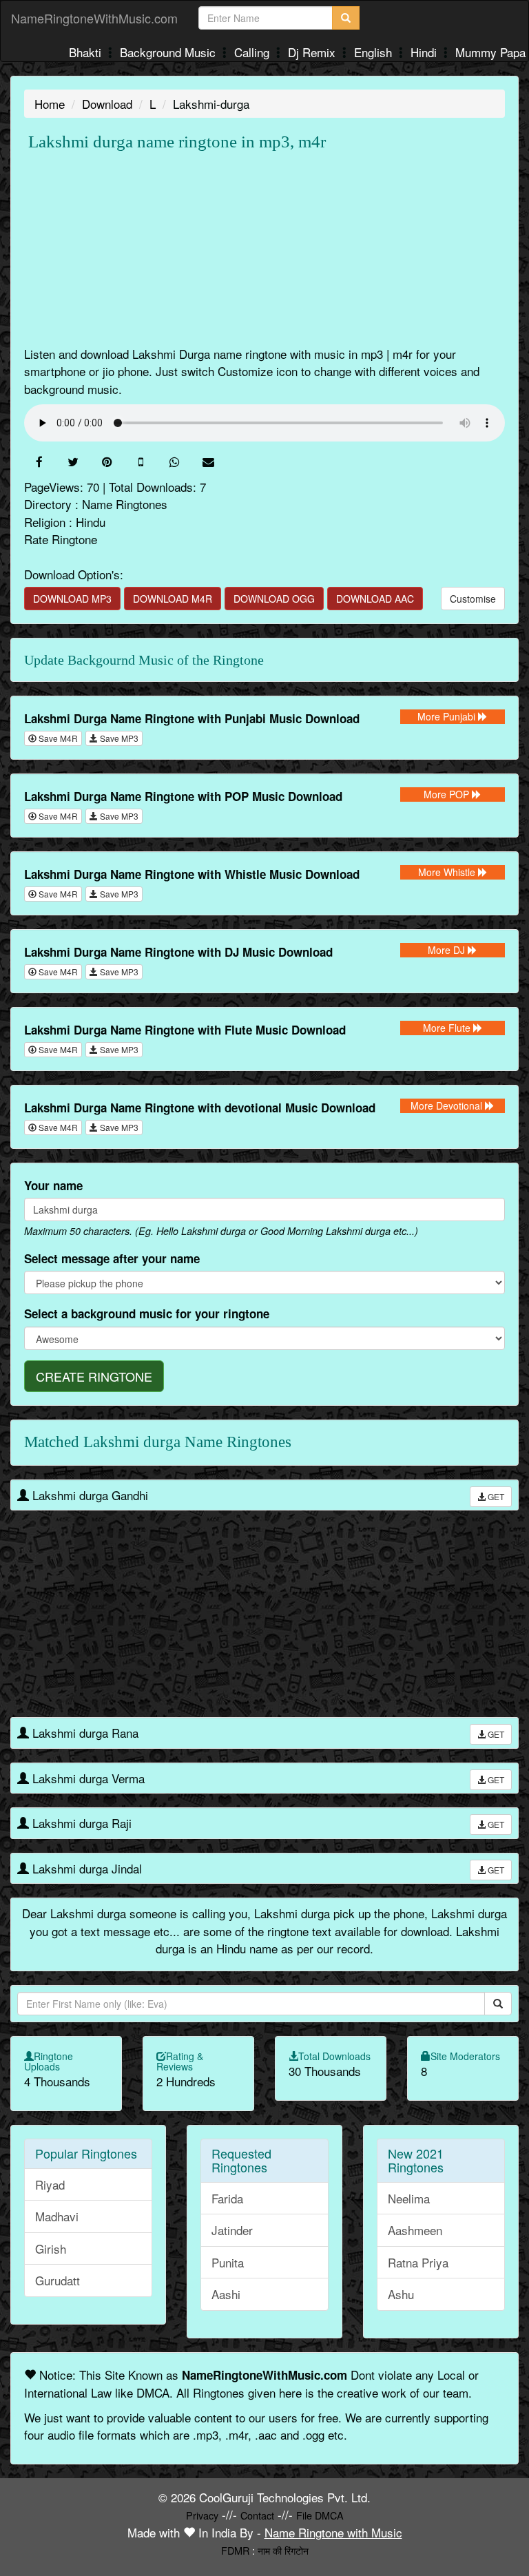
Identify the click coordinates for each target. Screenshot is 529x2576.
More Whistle (448, 872)
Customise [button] (473, 599)
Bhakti (87, 52)
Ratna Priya (418, 2262)
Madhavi (57, 2216)
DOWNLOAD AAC (375, 599)
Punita (228, 2262)
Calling (253, 52)
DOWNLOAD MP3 (72, 599)
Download (107, 104)
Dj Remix (313, 52)
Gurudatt (58, 2280)
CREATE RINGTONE (94, 1376)
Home (50, 104)
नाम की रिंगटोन (283, 2550)
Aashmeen (415, 2230)
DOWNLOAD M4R (173, 599)
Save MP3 (118, 738)
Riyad (50, 2184)
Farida (227, 2198)
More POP (448, 794)
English (375, 52)
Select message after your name (112, 1258)
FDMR (235, 2550)
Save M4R (57, 738)
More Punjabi (448, 716)
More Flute (448, 1028)
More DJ (448, 950)
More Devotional (448, 1105)
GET (495, 1496)
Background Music (169, 52)
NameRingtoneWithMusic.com (94, 18)
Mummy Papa (490, 52)
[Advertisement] (264, 249)
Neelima (409, 2198)
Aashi (226, 2294)
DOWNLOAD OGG (274, 599)
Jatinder (232, 2230)
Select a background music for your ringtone (147, 1313)
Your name (53, 1185)
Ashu (401, 2294)
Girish (51, 2248)
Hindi (425, 52)
